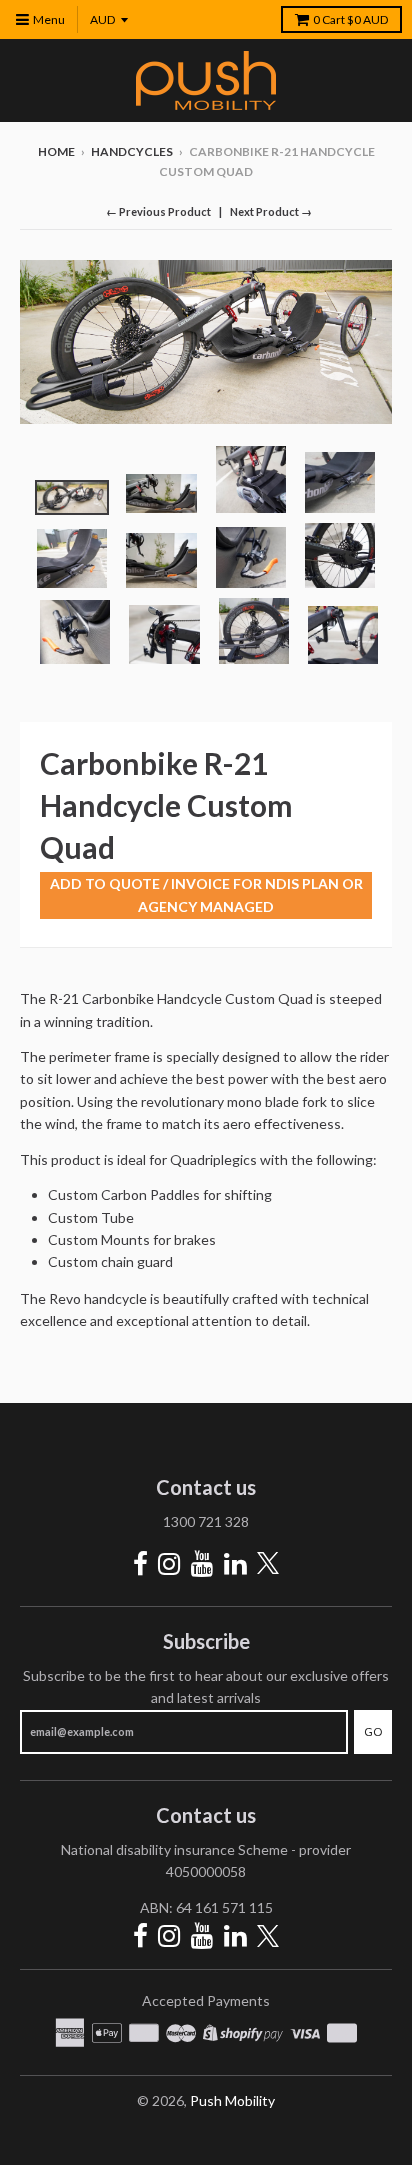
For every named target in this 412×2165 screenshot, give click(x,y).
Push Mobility (232, 2100)
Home (56, 151)
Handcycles (132, 151)
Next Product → (271, 211)
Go (373, 1731)
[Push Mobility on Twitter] (268, 1564)
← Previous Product (158, 211)
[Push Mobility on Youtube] (202, 1563)
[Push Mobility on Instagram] (169, 1563)
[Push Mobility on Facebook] (140, 1563)
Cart (350, 19)
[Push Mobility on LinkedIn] (235, 1563)
